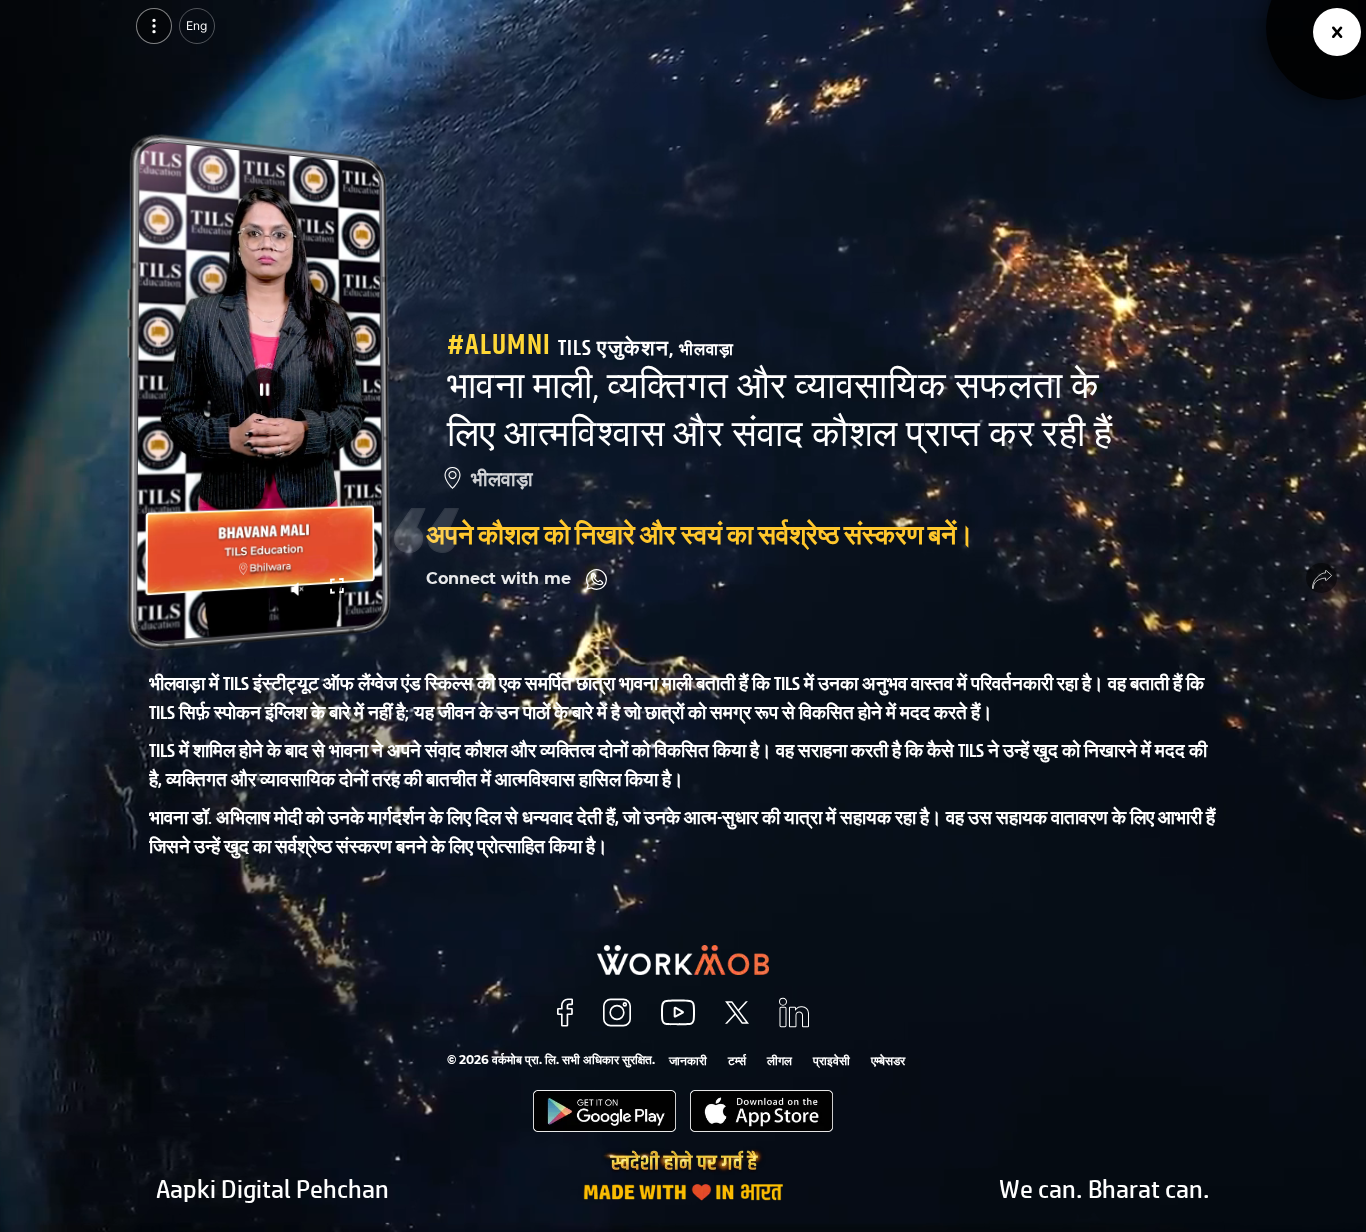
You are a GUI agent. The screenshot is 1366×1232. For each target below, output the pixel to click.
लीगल (779, 1060)
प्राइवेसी (831, 1060)
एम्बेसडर (888, 1060)
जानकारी (688, 1060)
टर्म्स (737, 1060)
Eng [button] (196, 25)
